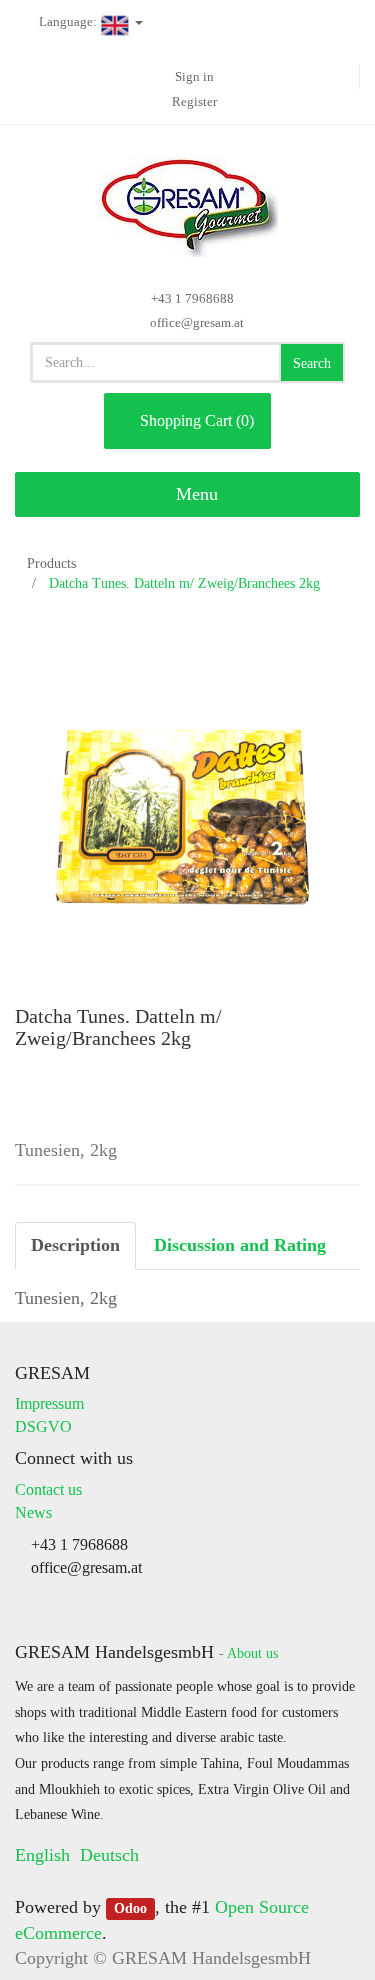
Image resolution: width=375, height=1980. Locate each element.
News (33, 1512)
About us (252, 1653)
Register (194, 101)
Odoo (130, 1908)
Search (312, 363)
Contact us (48, 1489)
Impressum (49, 1403)
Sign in (194, 76)
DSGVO (43, 1426)
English (42, 1855)
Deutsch (109, 1855)
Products (51, 563)
